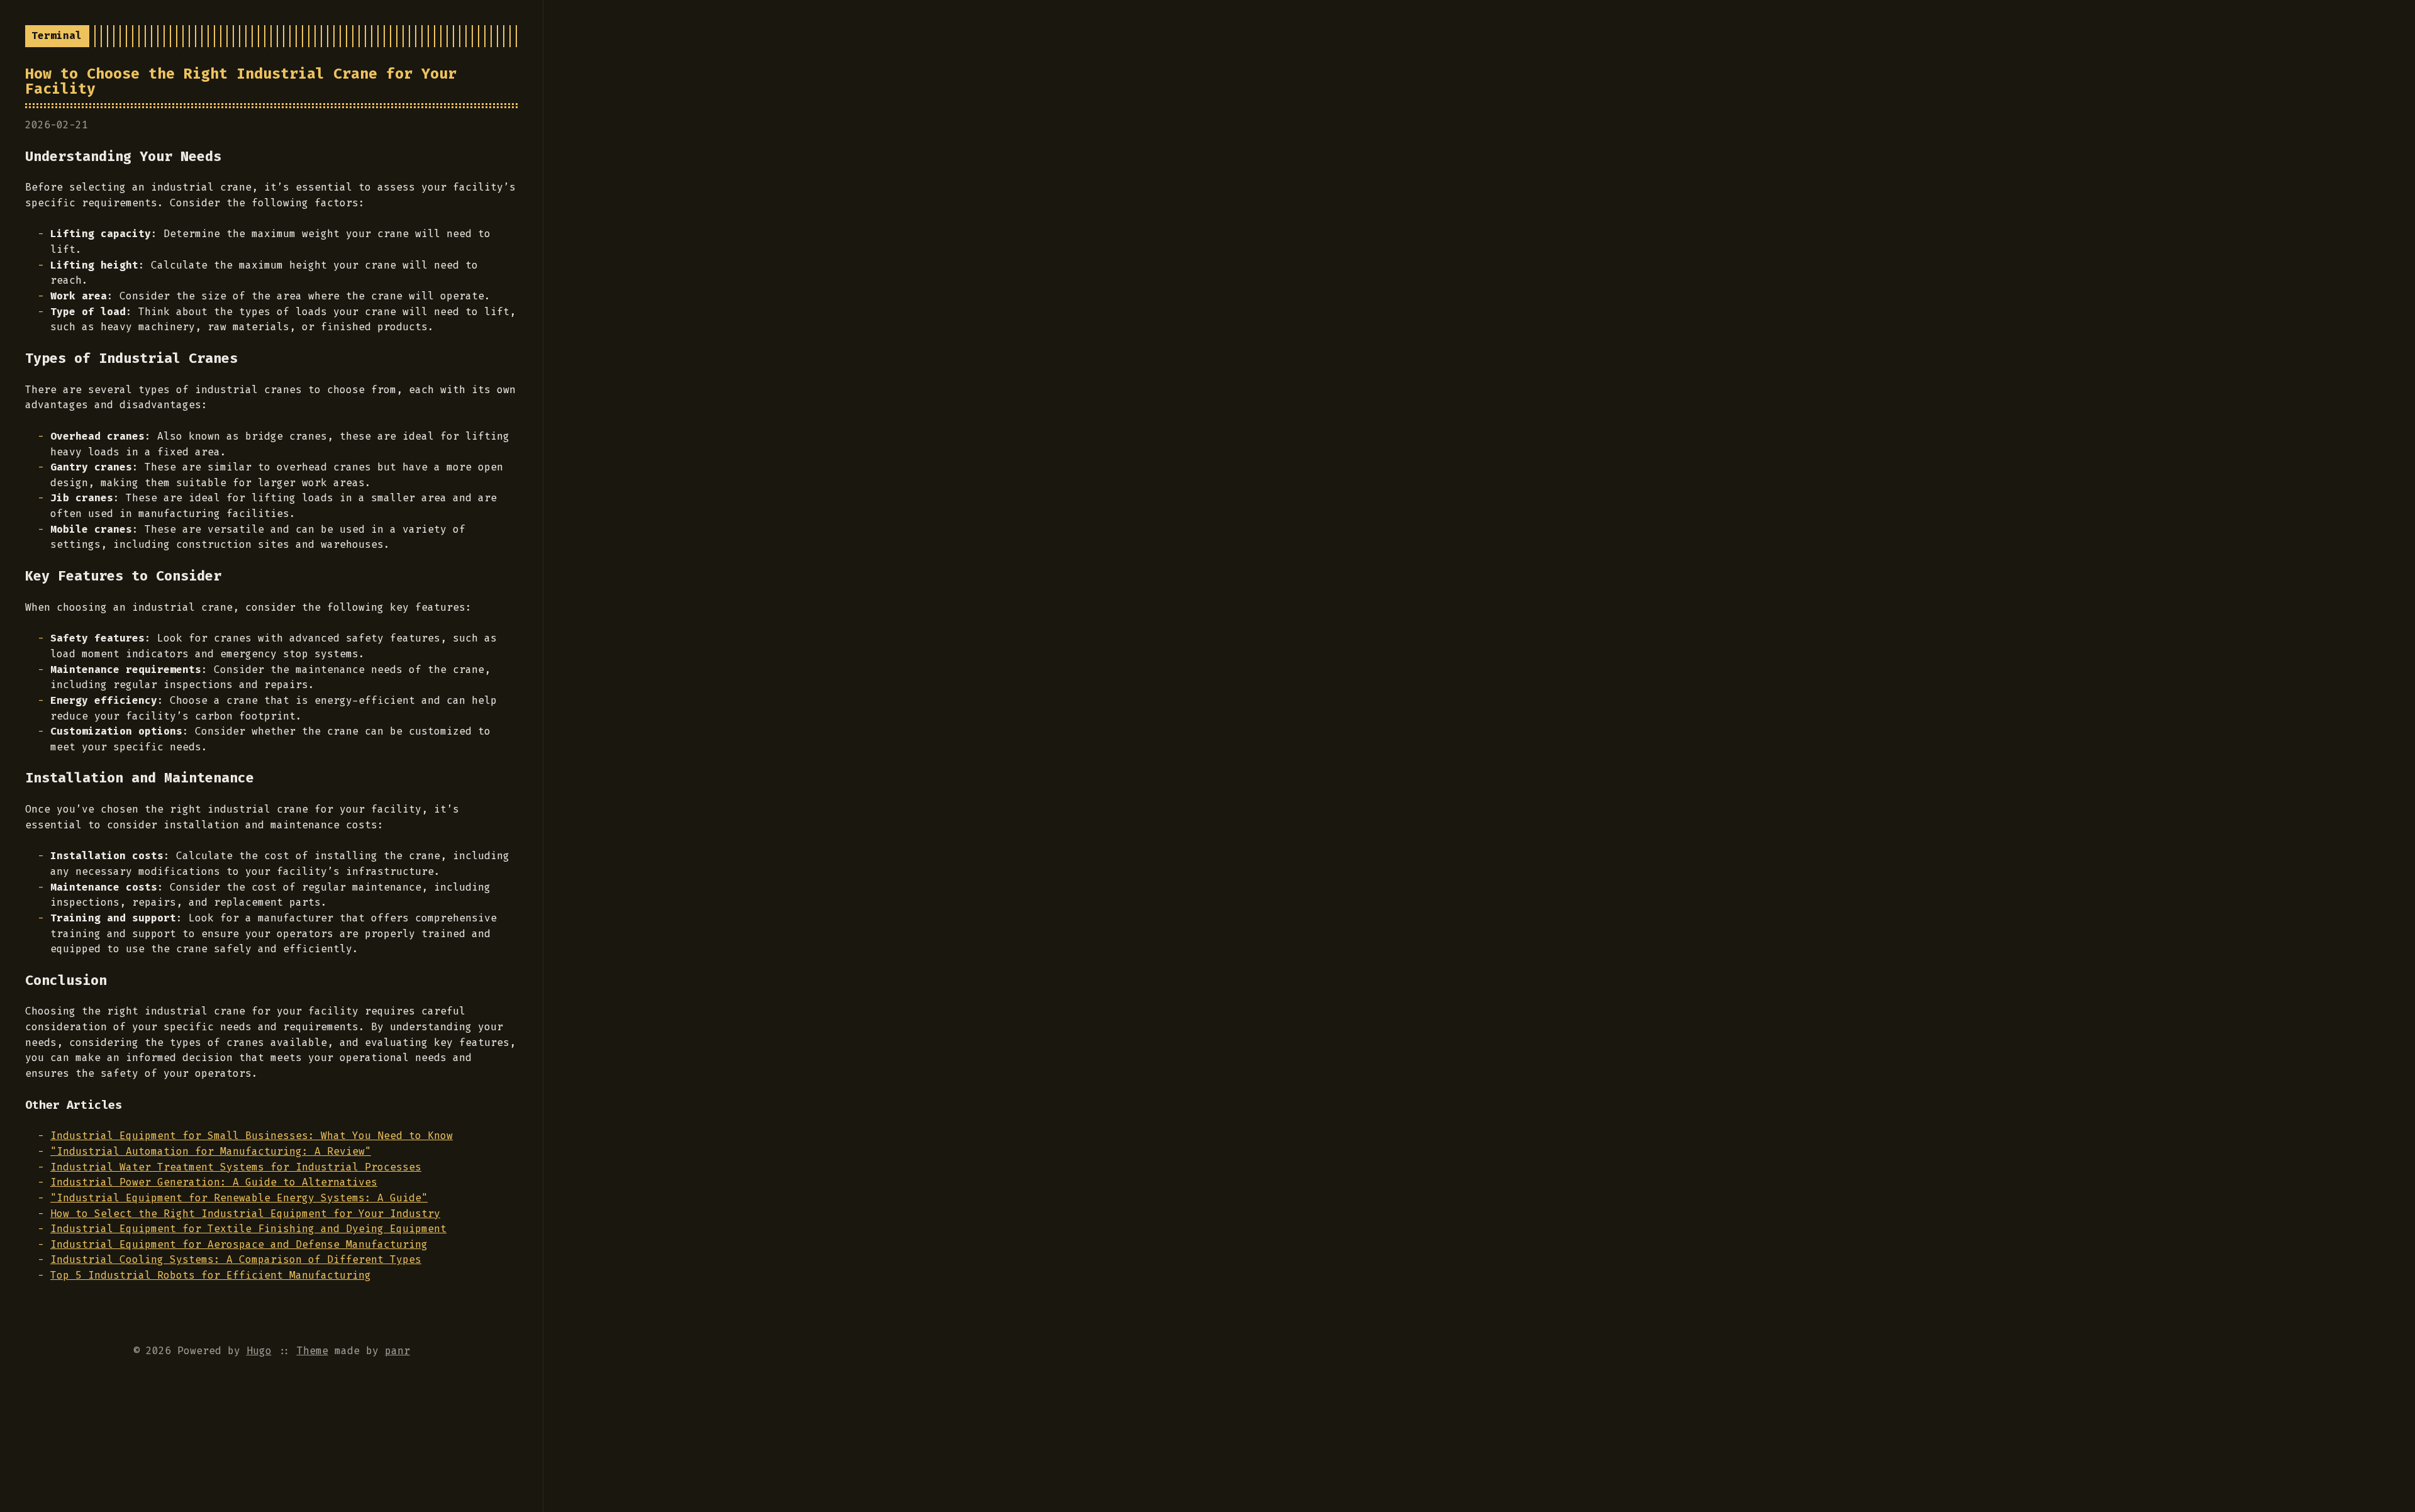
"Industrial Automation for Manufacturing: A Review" (211, 1151)
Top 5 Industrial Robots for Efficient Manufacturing (211, 1275)
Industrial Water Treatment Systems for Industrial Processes (236, 1167)
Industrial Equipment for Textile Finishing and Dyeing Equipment (248, 1229)
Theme (313, 1351)
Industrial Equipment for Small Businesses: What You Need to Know (252, 1136)
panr (397, 1351)
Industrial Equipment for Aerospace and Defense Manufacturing (239, 1244)
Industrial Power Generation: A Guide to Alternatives (214, 1182)
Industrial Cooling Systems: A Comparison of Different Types (236, 1259)
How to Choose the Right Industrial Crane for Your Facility (241, 81)
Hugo (259, 1351)
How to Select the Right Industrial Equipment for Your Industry (245, 1214)
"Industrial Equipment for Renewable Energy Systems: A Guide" (239, 1198)
